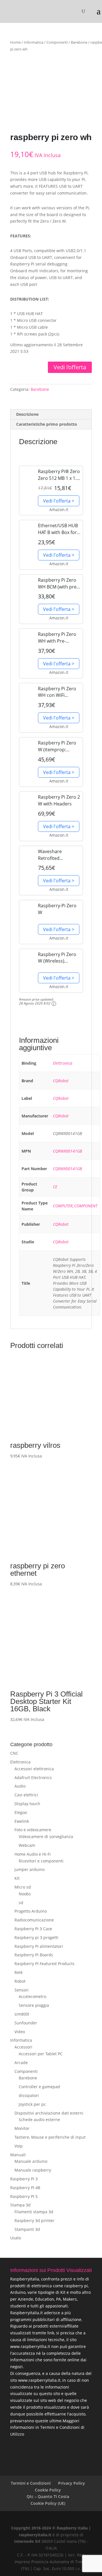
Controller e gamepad (39, 2087)
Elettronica (63, 1063)
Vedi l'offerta (70, 367)
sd (21, 1903)
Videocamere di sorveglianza (46, 1836)
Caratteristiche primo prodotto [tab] (47, 424)
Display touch (27, 1804)
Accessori (23, 2047)
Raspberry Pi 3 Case (33, 1929)
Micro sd (23, 1887)
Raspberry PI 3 (24, 2179)
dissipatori (29, 2095)
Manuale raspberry (33, 2170)
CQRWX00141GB (67, 1151)
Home (15, 42)
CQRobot (61, 1081)
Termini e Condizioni (31, 2483)
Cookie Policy (48, 2490)
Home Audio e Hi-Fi (33, 1854)
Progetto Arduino (31, 1911)
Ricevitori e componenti (41, 1861)
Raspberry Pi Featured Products (44, 1964)
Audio (20, 1786)
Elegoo (21, 1812)
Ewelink (22, 1821)
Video (20, 2032)
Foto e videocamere (33, 1830)
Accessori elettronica (34, 1769)
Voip (19, 2146)
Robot (20, 1981)
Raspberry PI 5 (24, 2196)
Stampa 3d (20, 2205)
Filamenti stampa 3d (34, 2212)
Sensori (22, 1990)
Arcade (21, 2063)
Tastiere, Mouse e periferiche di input (50, 2137)
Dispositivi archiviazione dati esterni (49, 2113)
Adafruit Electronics (33, 1778)
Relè (19, 1972)
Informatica (34, 42)
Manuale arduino (31, 2161)
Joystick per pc (32, 2104)
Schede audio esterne (39, 2120)
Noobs (25, 1894)
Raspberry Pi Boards (34, 1955)
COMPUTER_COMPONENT (75, 1206)
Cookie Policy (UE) (48, 2503)
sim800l (22, 2014)
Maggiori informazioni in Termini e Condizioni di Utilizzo (47, 2428)
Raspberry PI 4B (25, 2188)
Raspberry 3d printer (34, 2220)
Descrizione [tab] (27, 414)
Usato (16, 2238)
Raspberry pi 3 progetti (36, 1937)
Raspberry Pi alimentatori (39, 1946)
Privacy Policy (72, 2483)
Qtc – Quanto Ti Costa (48, 2496)
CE (55, 1187)
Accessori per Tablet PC (41, 2054)
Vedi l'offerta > (59, 501)
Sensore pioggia (34, 2005)
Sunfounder (26, 2023)
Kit (17, 1878)
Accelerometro (32, 1996)
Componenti (57, 42)
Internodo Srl (27, 2541)
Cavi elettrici (26, 1795)
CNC (14, 1753)
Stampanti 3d (27, 2229)
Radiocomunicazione (34, 1920)
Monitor (22, 2128)
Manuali (18, 2155)
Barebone (79, 42)
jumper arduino (29, 1869)
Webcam (27, 1845)
